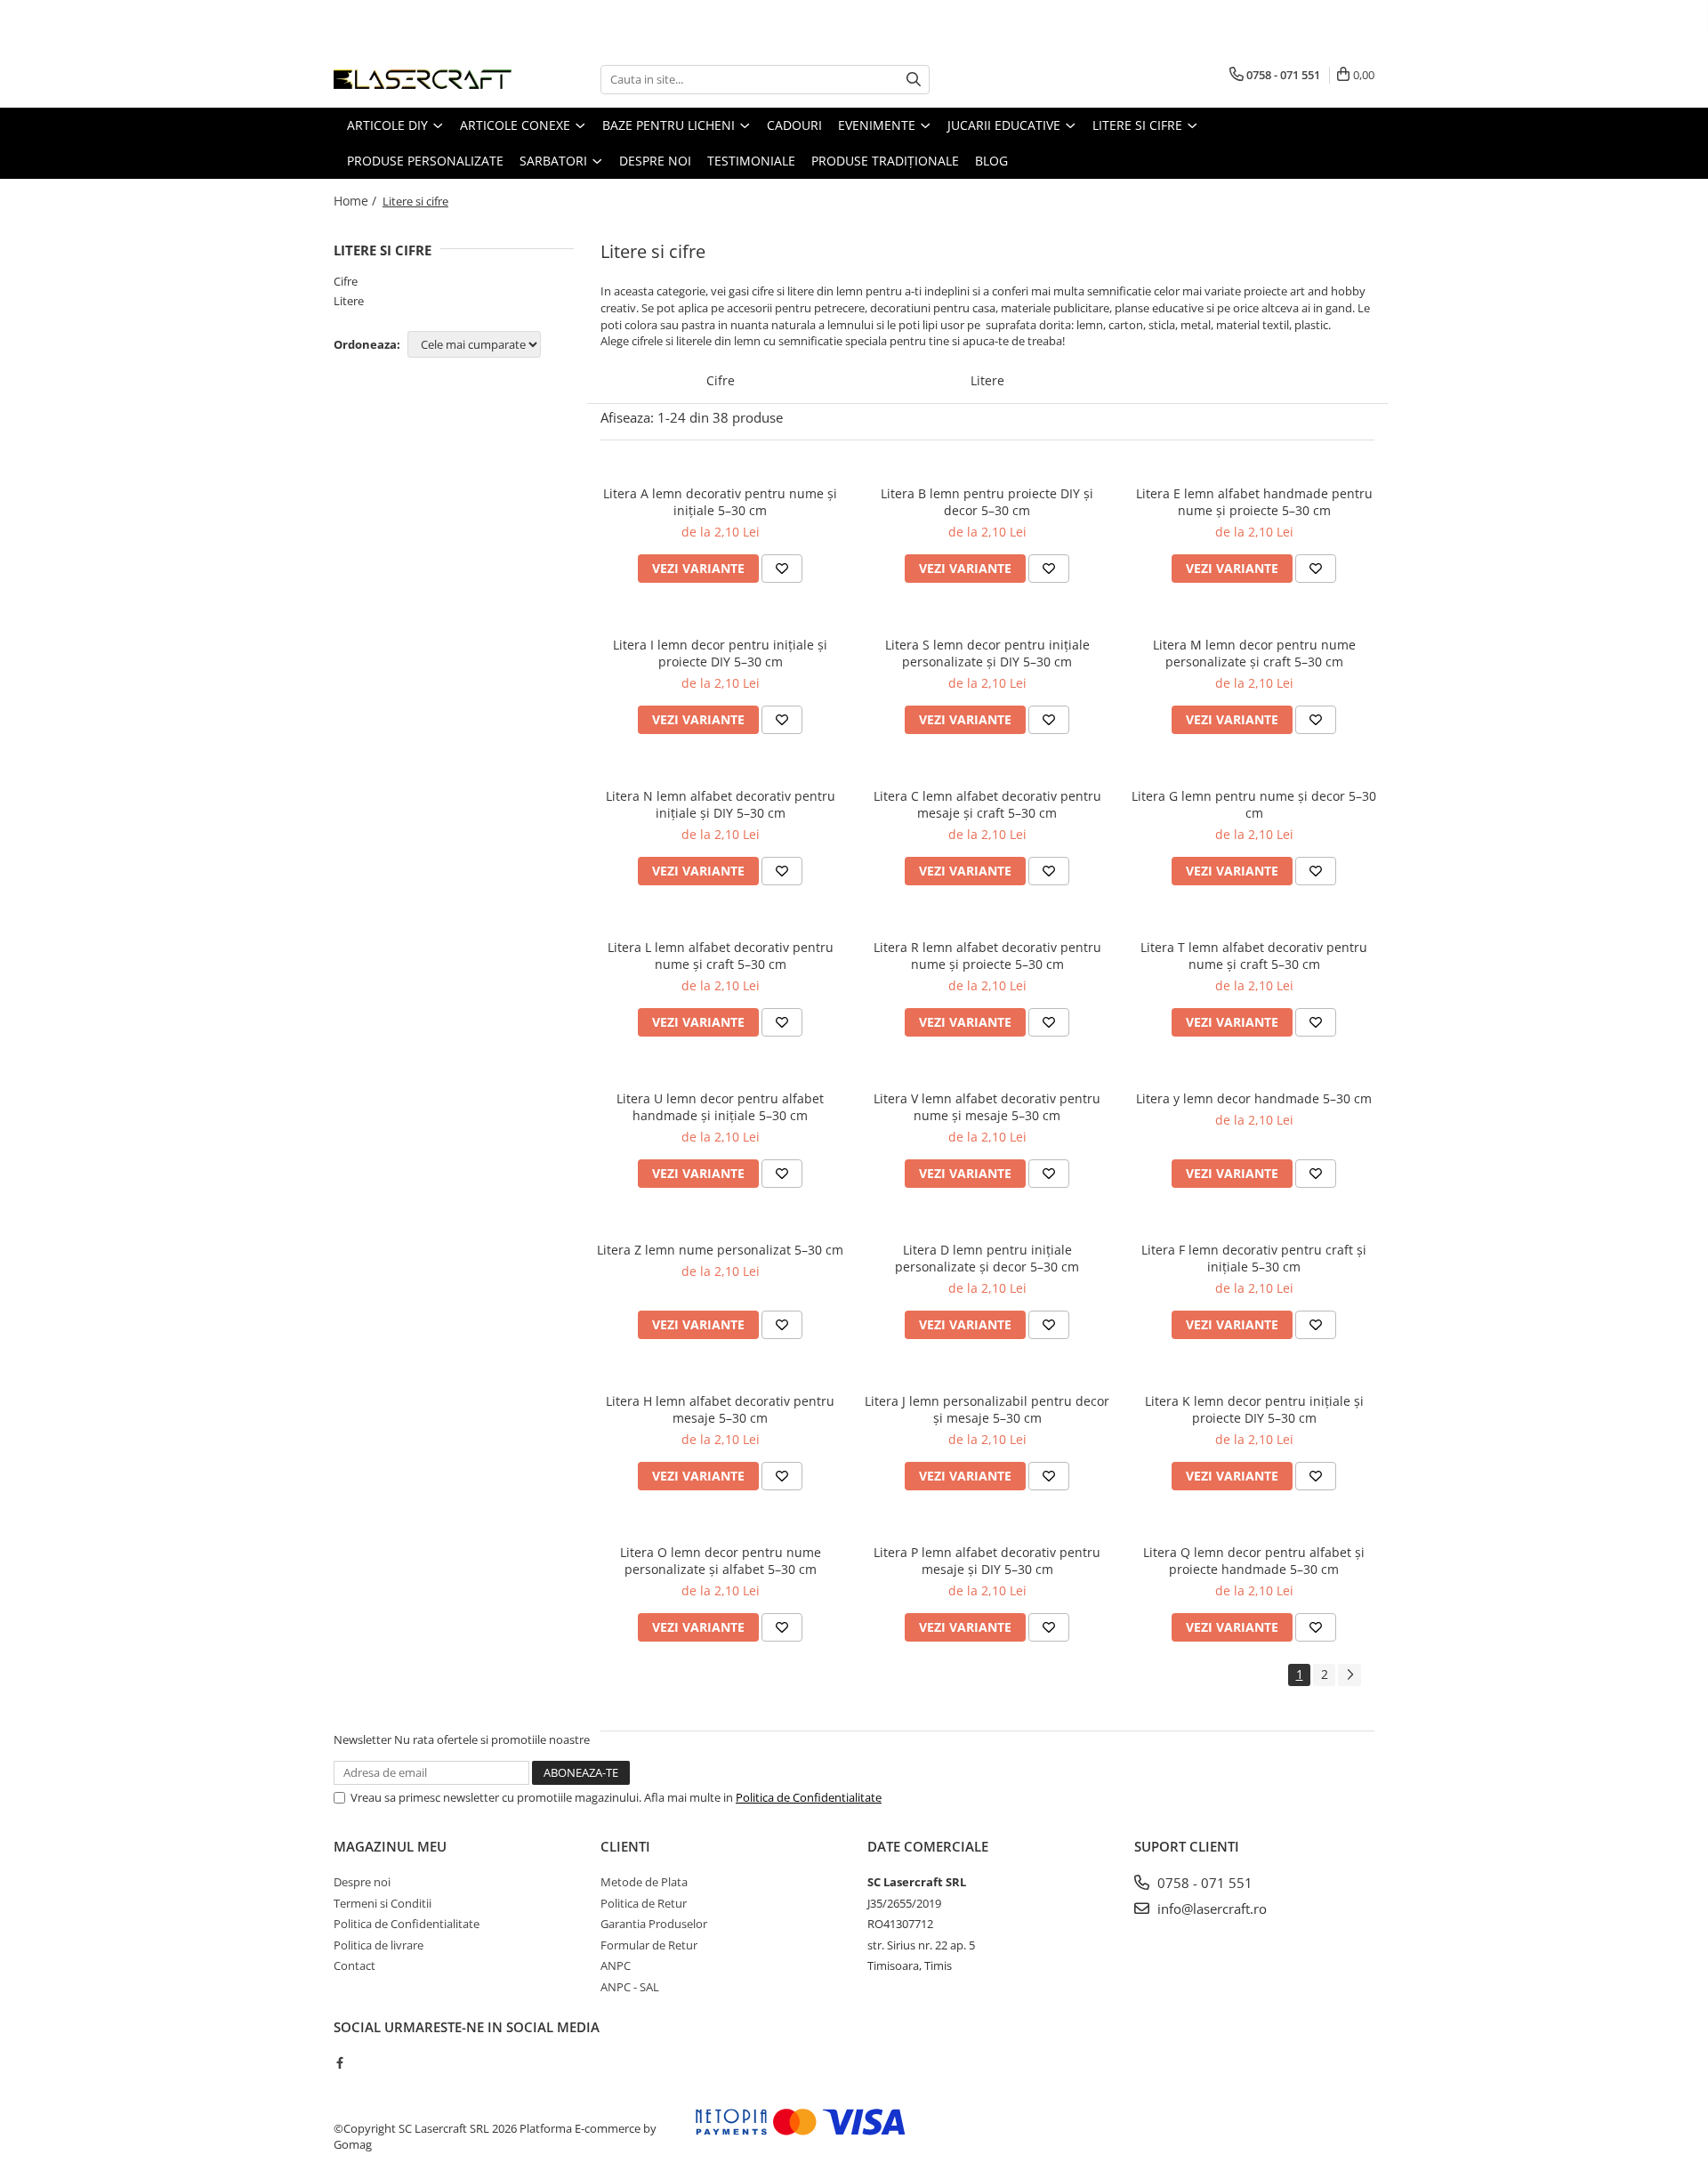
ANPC (616, 1965)
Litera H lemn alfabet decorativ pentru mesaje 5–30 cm (720, 1409)
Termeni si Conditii (383, 1903)
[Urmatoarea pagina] (1349, 1675)
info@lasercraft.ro (1210, 1909)
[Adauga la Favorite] (782, 569)
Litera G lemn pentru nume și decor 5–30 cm (1254, 804)
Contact (354, 1965)
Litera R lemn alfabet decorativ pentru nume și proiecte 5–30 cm (987, 956)
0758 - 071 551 (1203, 1883)
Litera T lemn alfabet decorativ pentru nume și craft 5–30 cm (1254, 956)
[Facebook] (339, 2062)
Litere (349, 301)
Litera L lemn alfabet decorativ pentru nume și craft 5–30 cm (721, 956)
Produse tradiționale (885, 161)
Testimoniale (751, 161)
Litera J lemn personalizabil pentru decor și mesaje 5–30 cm (987, 1409)
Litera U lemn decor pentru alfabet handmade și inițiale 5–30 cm (720, 1107)
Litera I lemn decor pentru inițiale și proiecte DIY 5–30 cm (720, 653)
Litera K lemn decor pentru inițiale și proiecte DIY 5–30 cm (1254, 1409)
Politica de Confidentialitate (809, 1797)
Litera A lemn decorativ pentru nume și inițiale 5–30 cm (720, 502)
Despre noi (655, 161)
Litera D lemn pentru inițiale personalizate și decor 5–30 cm (987, 1258)
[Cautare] (914, 80)
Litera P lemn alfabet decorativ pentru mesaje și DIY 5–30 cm (987, 1561)
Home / (357, 201)
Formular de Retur (649, 1945)
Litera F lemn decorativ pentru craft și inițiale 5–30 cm (1254, 1258)
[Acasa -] (423, 79)
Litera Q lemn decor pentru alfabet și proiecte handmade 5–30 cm (1254, 1561)
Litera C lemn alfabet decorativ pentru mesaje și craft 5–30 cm (987, 804)
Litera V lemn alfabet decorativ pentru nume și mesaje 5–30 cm (987, 1107)
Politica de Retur (644, 1903)
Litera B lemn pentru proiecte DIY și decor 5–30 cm (987, 502)
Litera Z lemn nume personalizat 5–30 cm (720, 1250)
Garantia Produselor (654, 1924)
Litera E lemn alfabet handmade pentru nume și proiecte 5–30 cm (1254, 502)
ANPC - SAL (630, 1987)
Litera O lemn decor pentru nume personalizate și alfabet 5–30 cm (721, 1561)
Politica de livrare (379, 1945)
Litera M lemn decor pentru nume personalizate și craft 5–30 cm (1254, 653)
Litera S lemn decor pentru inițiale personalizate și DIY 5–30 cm (987, 653)
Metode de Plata (644, 1882)
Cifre (346, 281)
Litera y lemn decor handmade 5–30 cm (1254, 1098)
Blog (991, 161)
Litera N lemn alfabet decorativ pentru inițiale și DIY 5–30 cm (721, 804)
